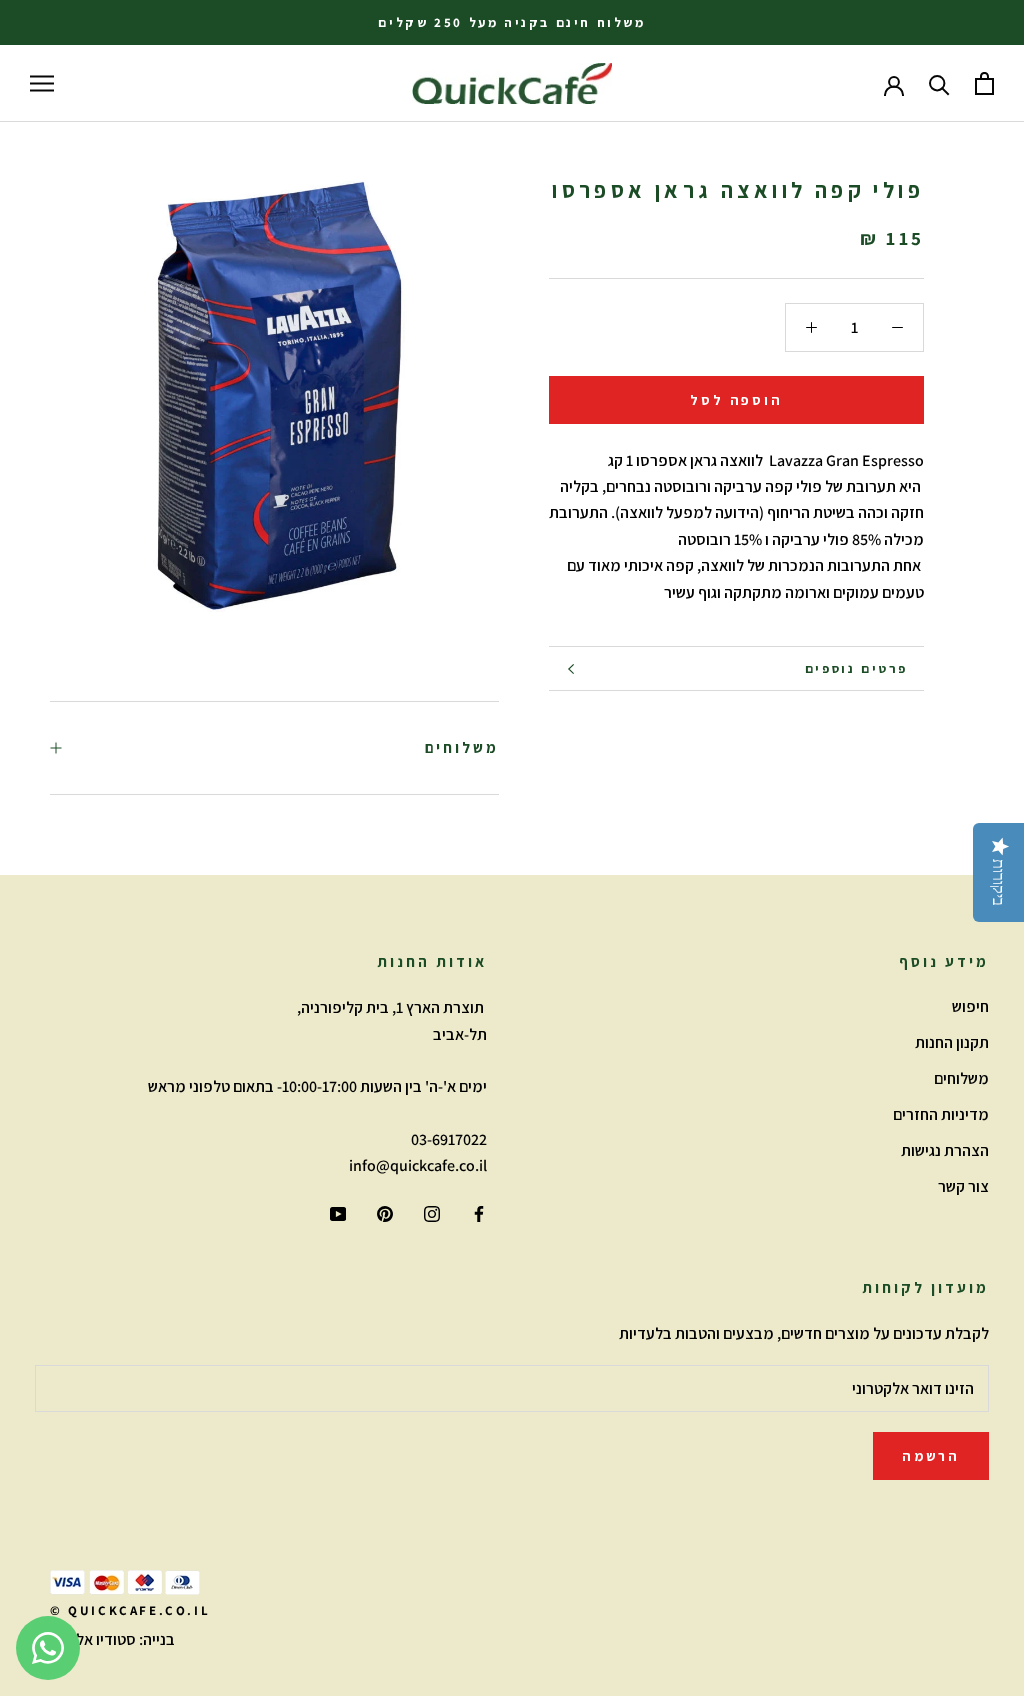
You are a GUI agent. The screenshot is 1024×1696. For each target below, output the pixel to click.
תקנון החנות (952, 1042)
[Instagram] (432, 1213)
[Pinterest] (385, 1213)
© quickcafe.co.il (130, 1610)
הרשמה (931, 1456)
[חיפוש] (939, 83)
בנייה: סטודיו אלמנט (112, 1639)
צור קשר (963, 1186)
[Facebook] (479, 1213)
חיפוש (970, 1006)
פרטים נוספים (856, 668)
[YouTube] (338, 1213)
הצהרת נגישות (945, 1150)
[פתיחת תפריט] (42, 84)
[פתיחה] (984, 83)
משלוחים (462, 747)
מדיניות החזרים (941, 1114)
